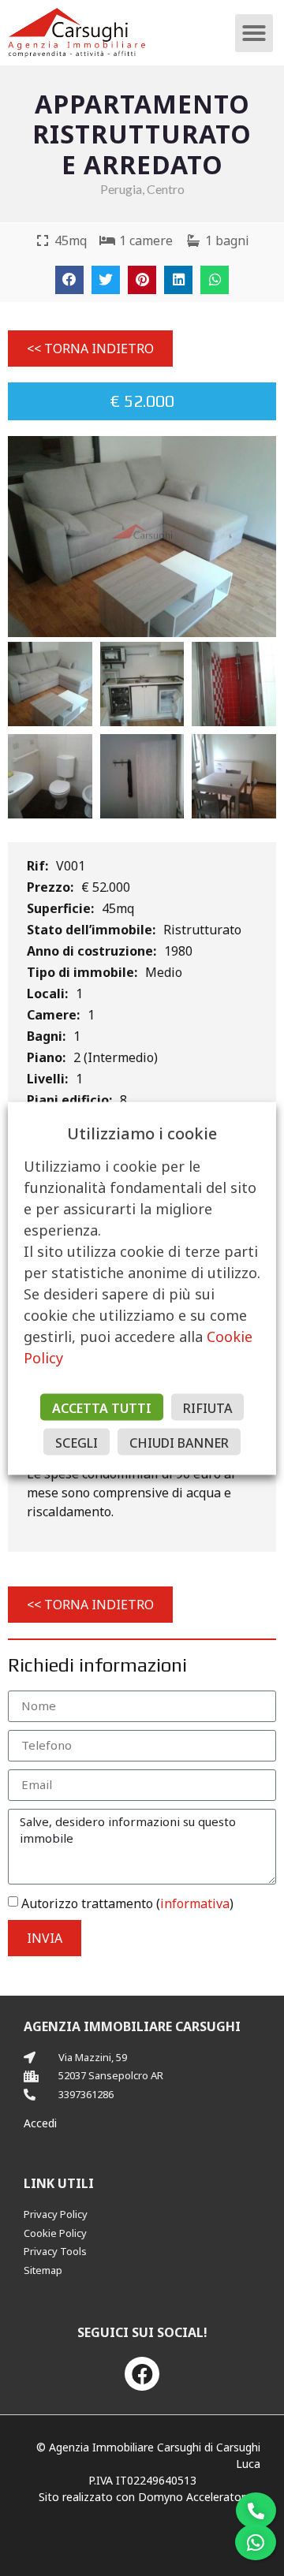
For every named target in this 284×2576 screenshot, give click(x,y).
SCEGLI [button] (77, 1442)
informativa (195, 1903)
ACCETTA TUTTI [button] (102, 1407)
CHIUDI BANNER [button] (179, 1442)
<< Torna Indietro (90, 349)
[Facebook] (142, 2374)
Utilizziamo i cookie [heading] (142, 1133)
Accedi (40, 2123)
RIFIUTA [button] (207, 1407)
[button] (254, 33)
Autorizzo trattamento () (127, 1903)
